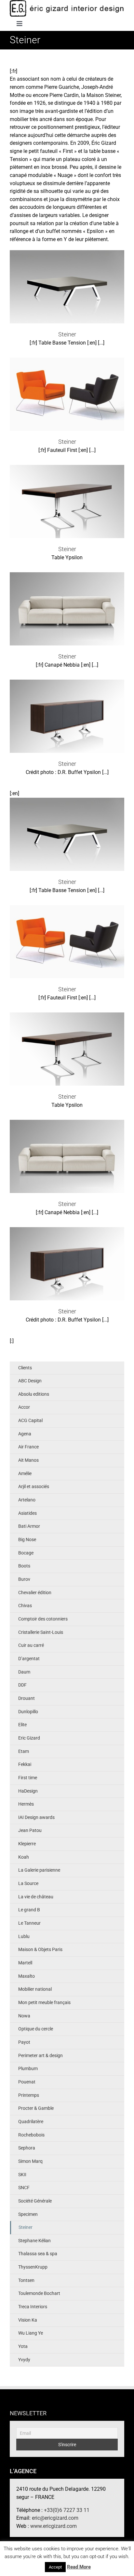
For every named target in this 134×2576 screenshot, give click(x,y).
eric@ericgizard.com (55, 2518)
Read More (79, 2567)
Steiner (67, 281)
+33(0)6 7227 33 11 (67, 2510)
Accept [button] (55, 2567)
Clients (25, 1368)
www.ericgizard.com (54, 2526)
